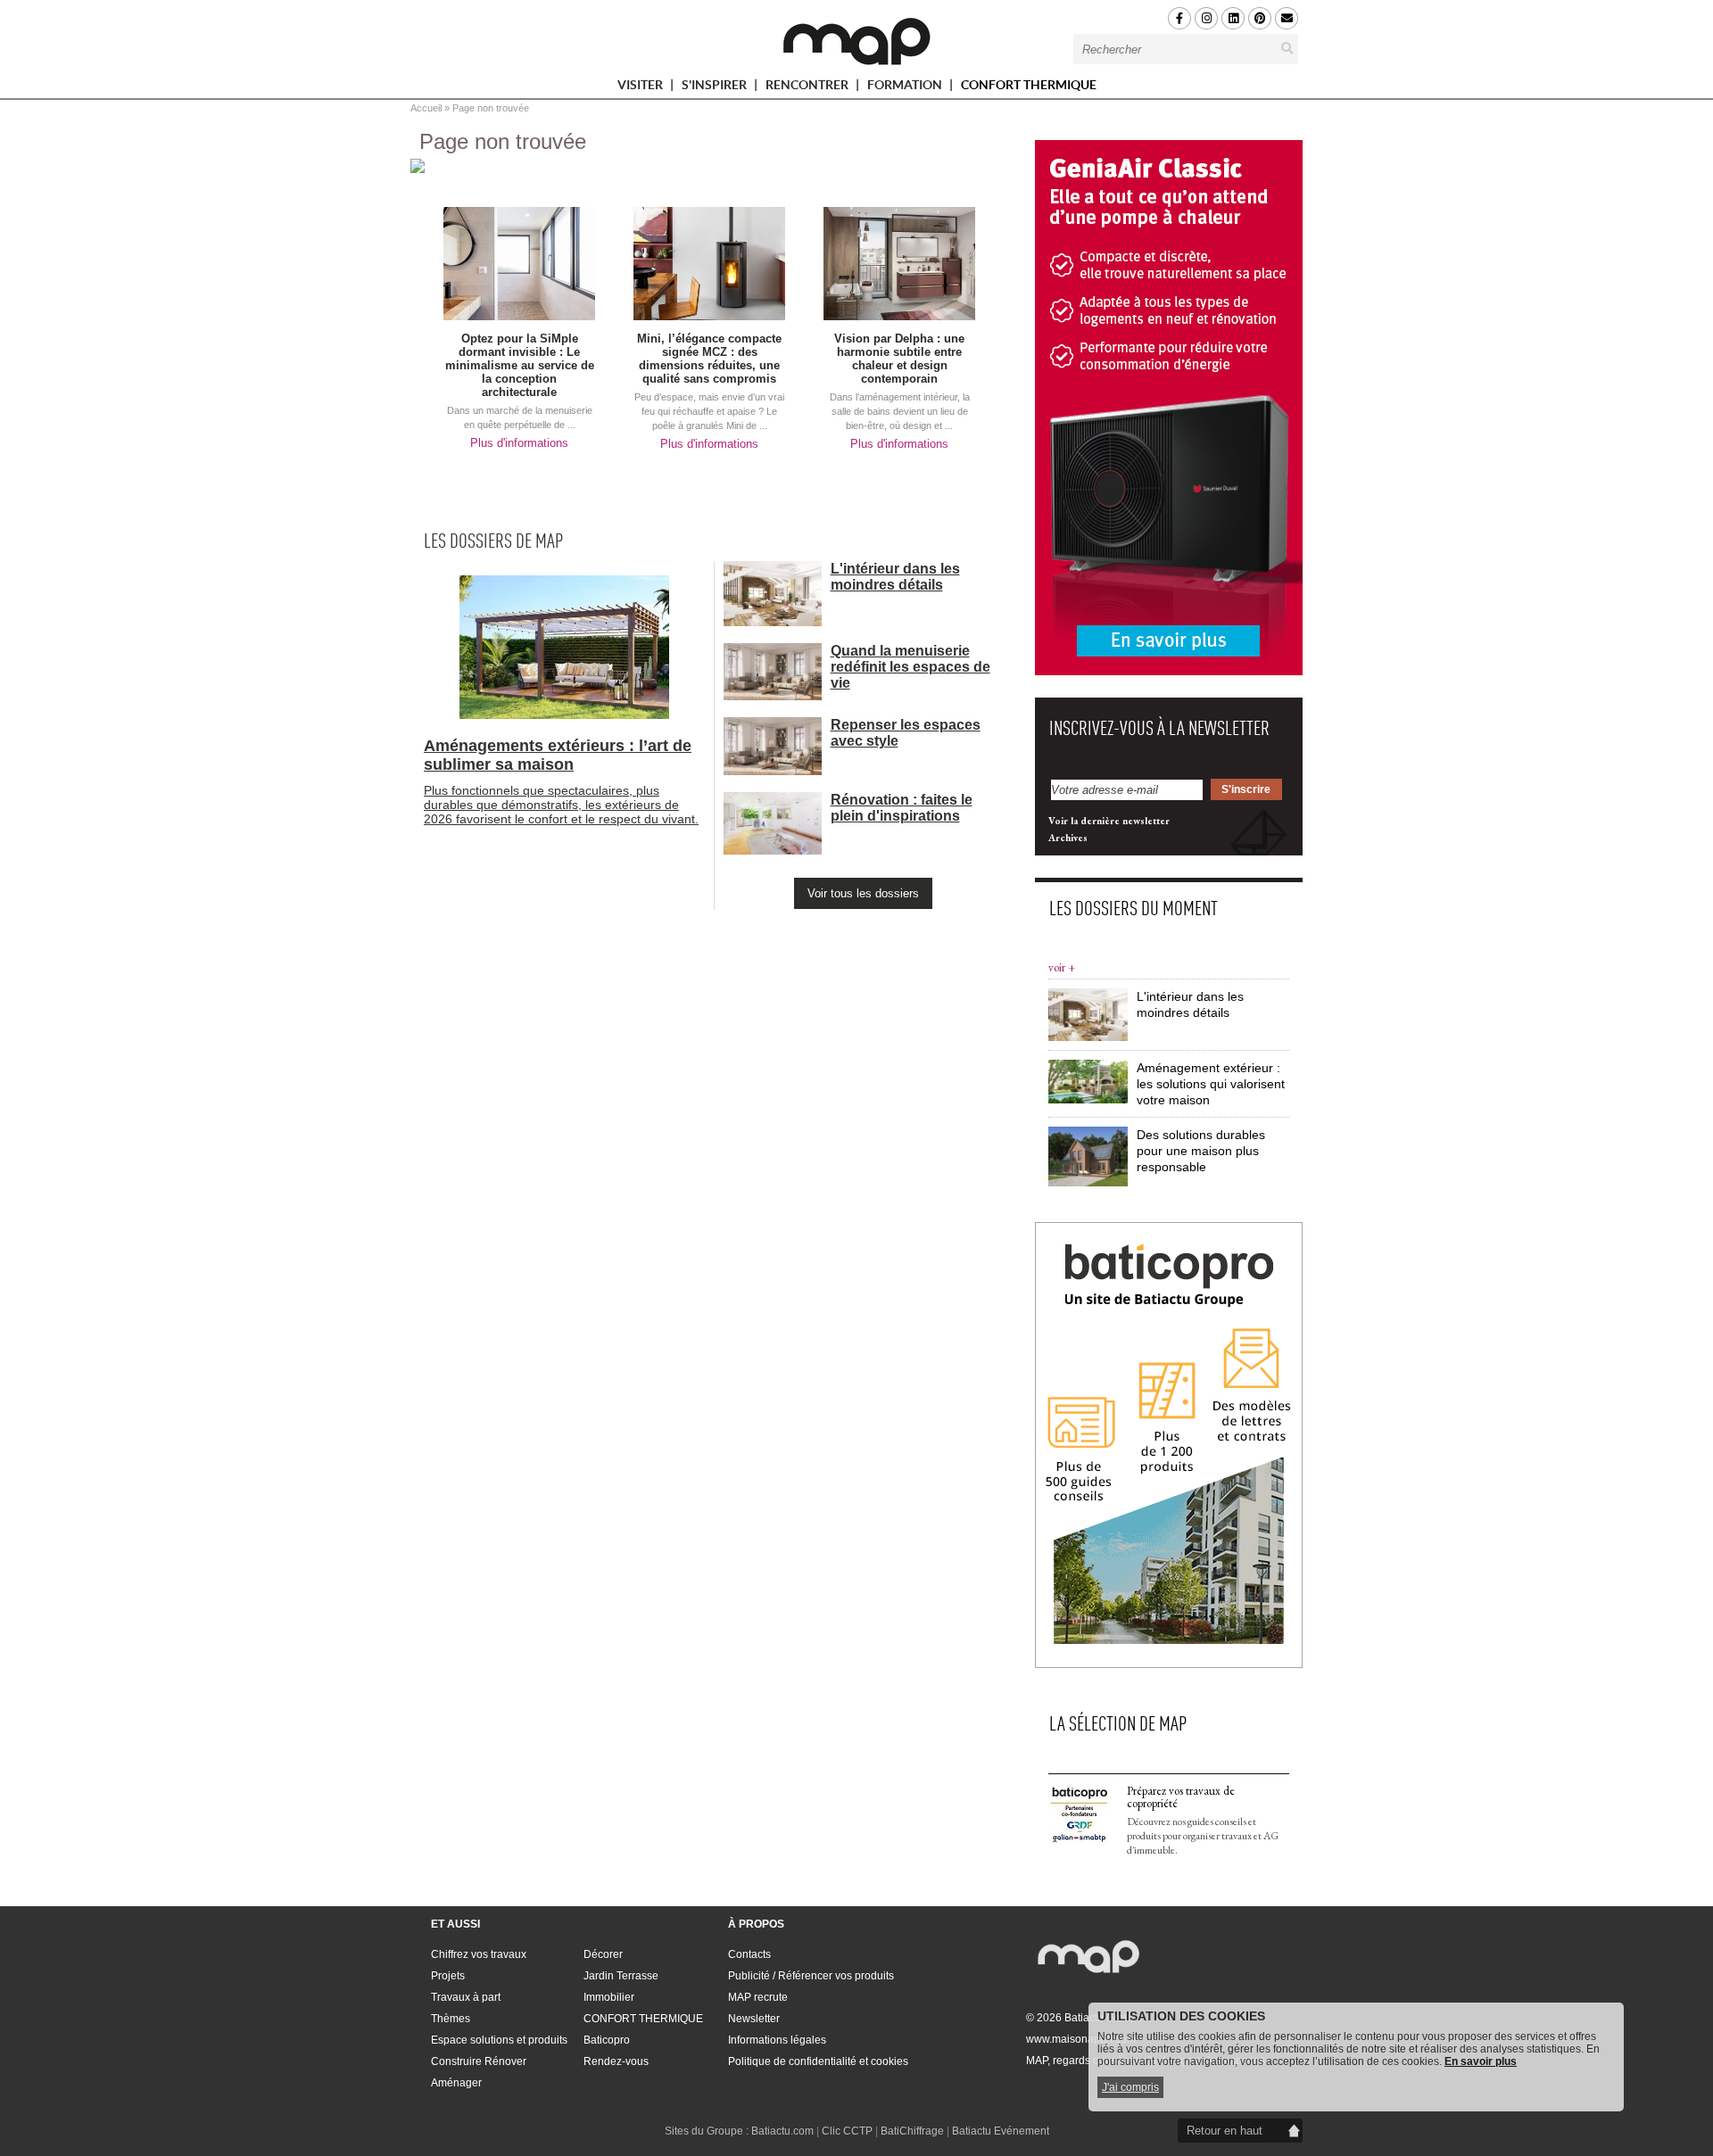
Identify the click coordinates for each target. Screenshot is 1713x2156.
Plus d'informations (519, 443)
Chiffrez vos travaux (479, 1954)
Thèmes (451, 2019)
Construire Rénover (479, 2061)
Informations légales (777, 2040)
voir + (1062, 967)
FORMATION (906, 88)
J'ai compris (1130, 2087)
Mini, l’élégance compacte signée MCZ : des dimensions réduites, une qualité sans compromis (709, 359)
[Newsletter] (1287, 18)
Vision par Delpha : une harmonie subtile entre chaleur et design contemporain (899, 359)
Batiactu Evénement (1001, 2131)
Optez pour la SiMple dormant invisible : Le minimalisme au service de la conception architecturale (520, 365)
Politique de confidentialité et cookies (818, 2061)
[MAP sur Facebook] (1179, 18)
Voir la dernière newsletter (1109, 821)
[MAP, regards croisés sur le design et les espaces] (856, 41)
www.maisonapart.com (1081, 2039)
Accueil (426, 108)
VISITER (641, 88)
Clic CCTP (847, 2131)
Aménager (456, 2083)
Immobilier (609, 1997)
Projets (448, 1976)
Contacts (749, 1954)
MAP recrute (758, 1997)
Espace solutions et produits (499, 2040)
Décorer (603, 1954)
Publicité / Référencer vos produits (811, 1976)
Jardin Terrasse (621, 1976)
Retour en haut (1225, 2131)
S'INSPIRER (716, 88)
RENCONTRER (808, 88)
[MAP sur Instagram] (1206, 18)
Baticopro (607, 2040)
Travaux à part (466, 1997)
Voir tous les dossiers (863, 893)
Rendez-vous (616, 2061)
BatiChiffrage (912, 2131)
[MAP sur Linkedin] (1233, 18)
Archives (1068, 838)
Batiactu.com (782, 2131)
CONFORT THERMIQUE (1029, 85)
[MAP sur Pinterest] (1260, 18)
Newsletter (754, 2019)
